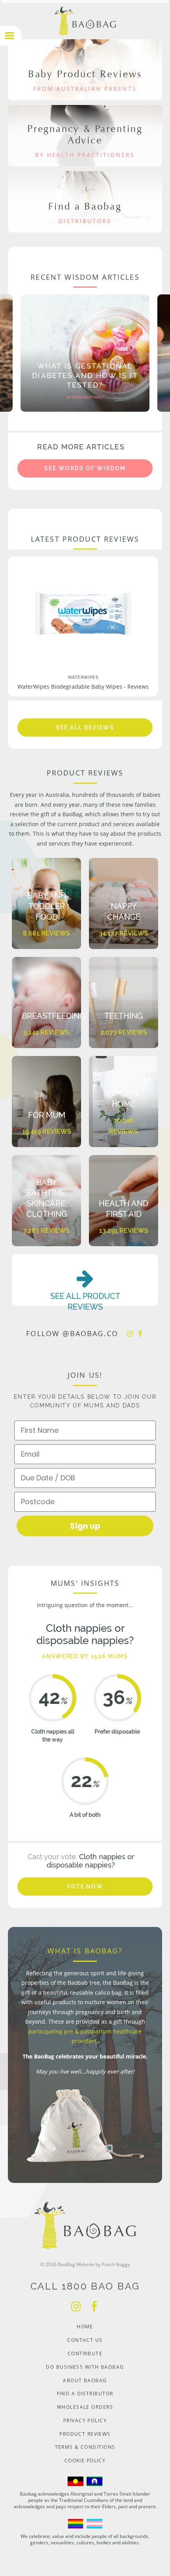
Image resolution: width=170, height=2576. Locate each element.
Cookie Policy (85, 2460)
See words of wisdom (85, 468)
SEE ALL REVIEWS (85, 728)
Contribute (85, 2354)
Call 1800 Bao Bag (85, 2286)
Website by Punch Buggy (103, 2264)
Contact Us (85, 2340)
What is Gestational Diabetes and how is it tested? (85, 375)
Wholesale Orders (85, 2407)
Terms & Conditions (85, 2447)
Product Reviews (85, 2434)
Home (85, 2327)
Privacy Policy (85, 2420)
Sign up (85, 1526)
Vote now (85, 1887)
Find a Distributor (85, 2394)
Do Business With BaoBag (85, 2367)
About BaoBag (85, 2380)
